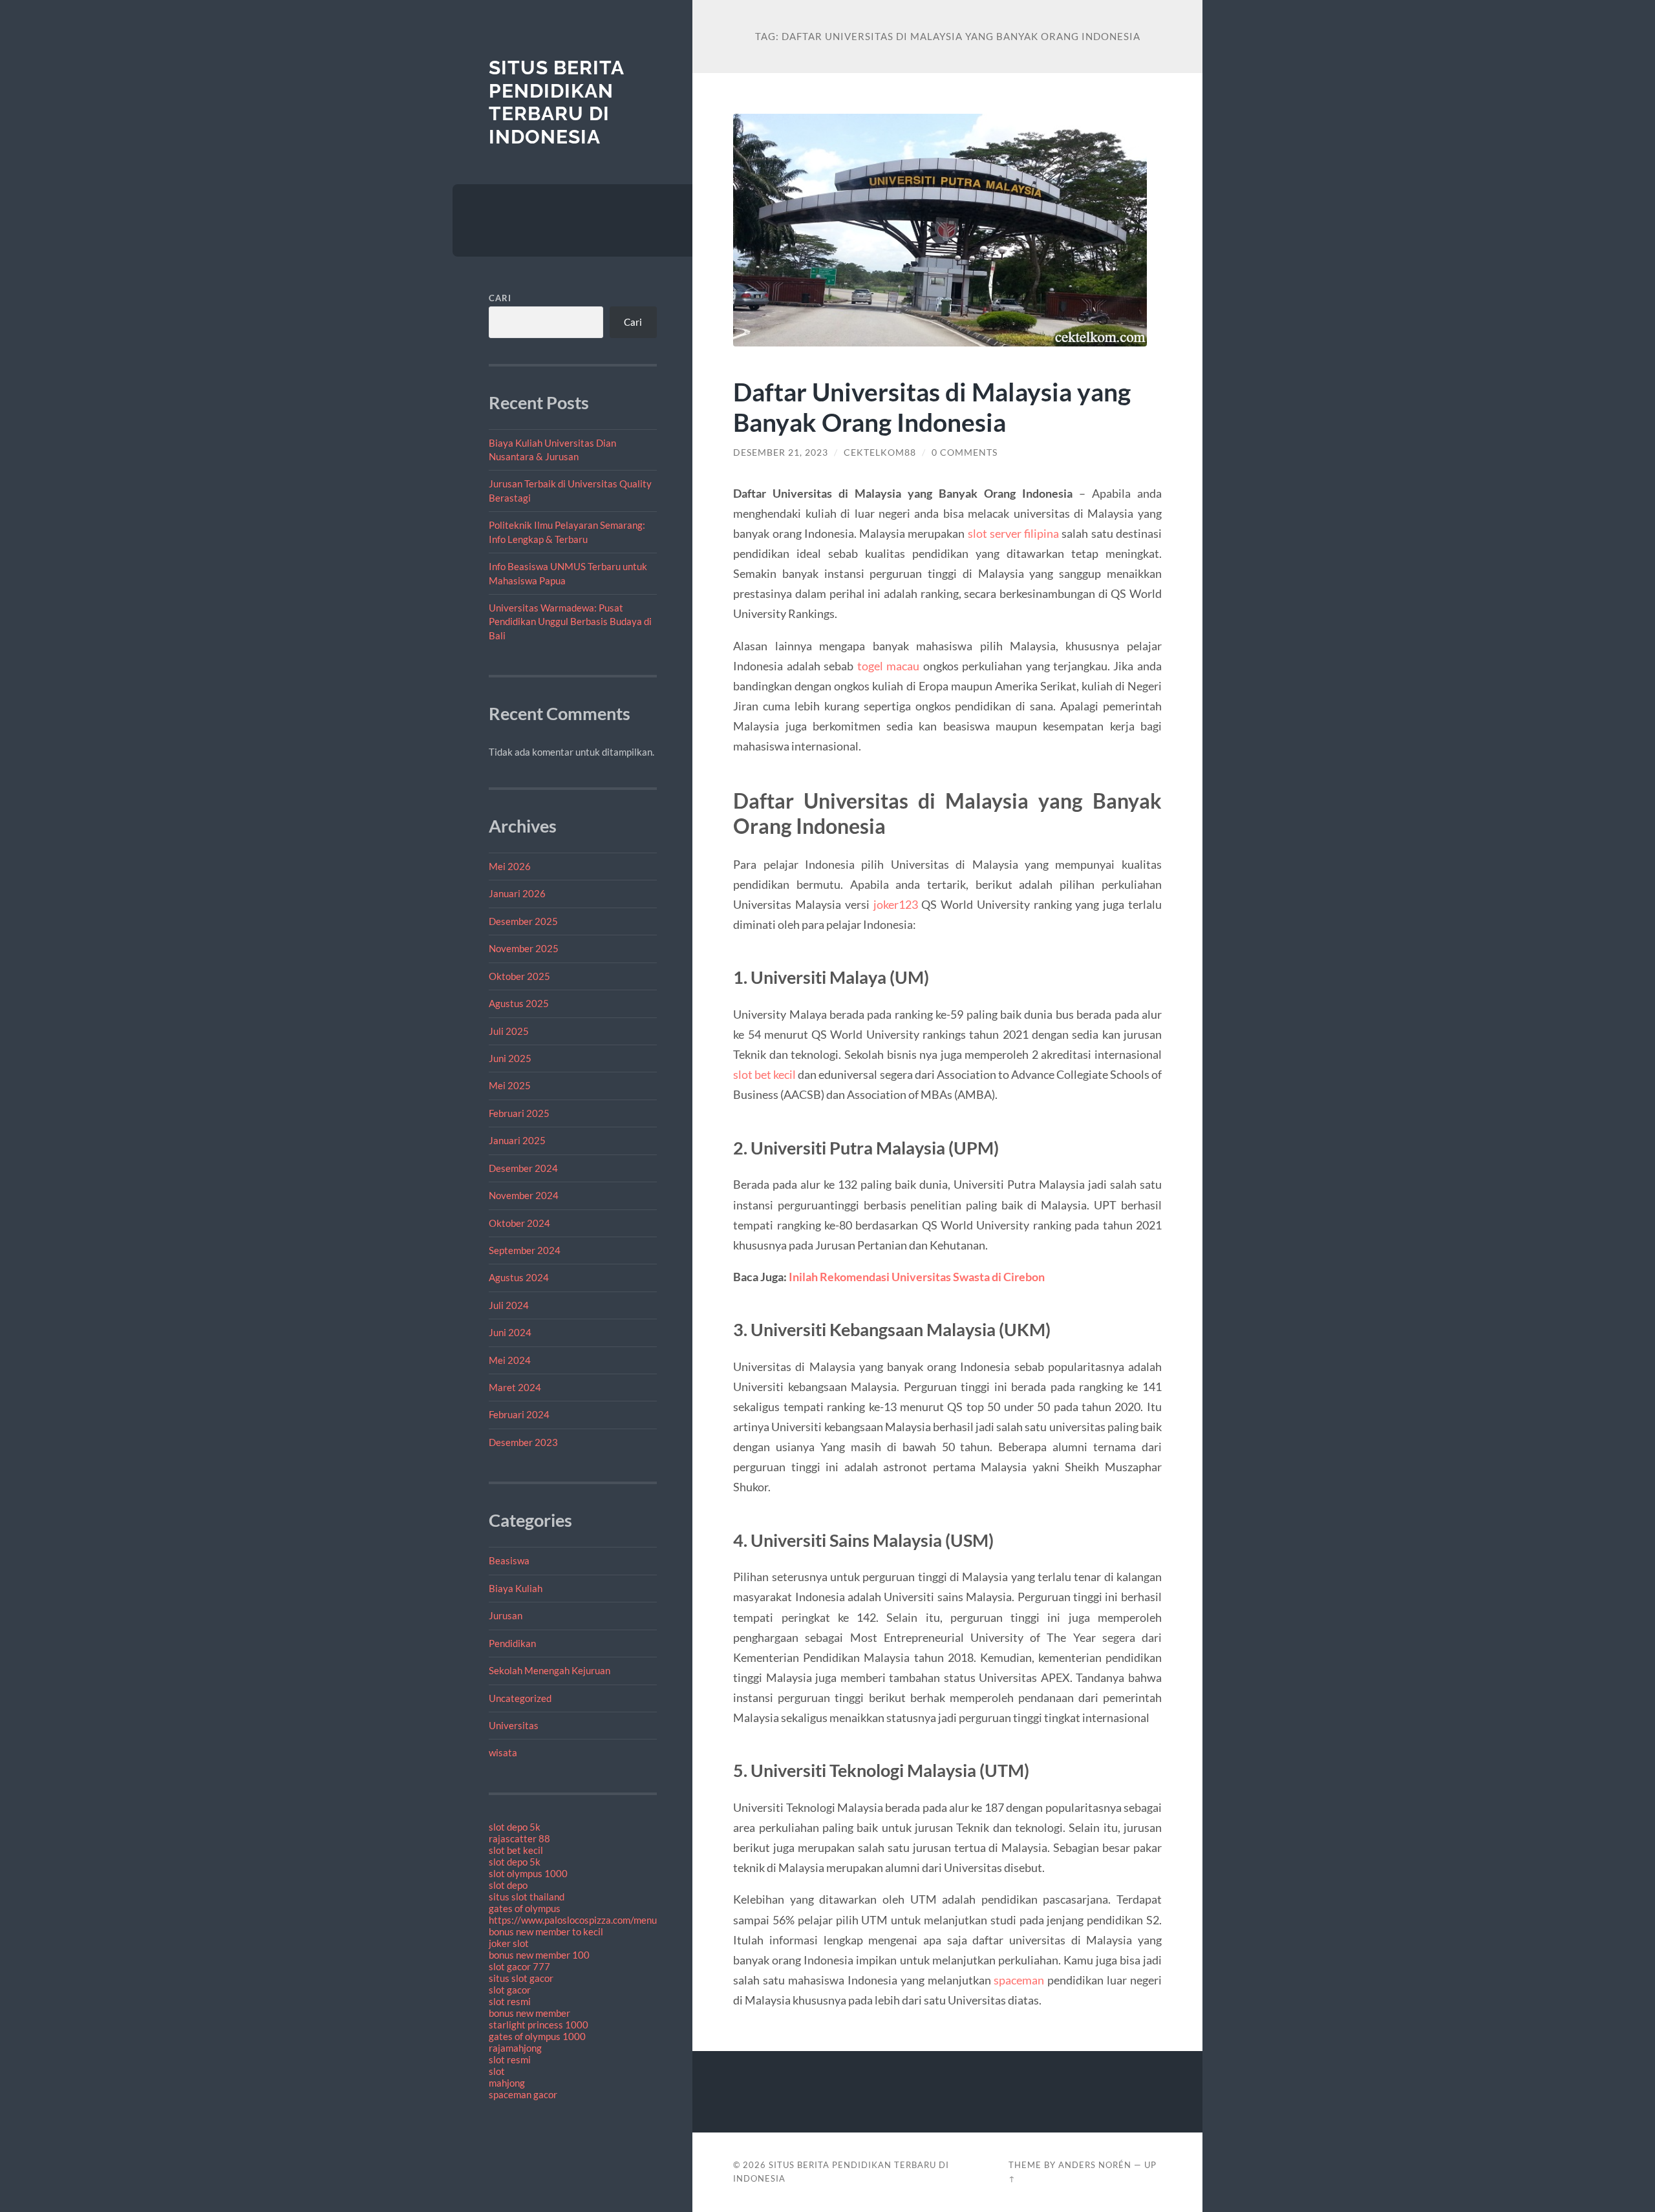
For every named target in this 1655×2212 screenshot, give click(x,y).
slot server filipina (1014, 533)
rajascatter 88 (519, 1838)
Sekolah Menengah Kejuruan (550, 1670)
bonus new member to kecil (546, 1931)
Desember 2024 (523, 1168)
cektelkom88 (880, 452)
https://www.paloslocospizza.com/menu (573, 1920)
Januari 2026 (517, 893)
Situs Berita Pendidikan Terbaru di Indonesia (556, 102)
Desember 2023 (523, 1442)
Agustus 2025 (519, 1003)
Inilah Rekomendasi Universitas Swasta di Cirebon (917, 1277)
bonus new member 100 (539, 1955)
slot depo (508, 1885)
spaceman (1019, 1980)
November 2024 (524, 1195)
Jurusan (506, 1615)
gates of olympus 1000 (537, 2036)
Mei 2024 (510, 1360)
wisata (503, 1752)
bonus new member (529, 2013)
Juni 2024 (510, 1332)
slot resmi (510, 2001)
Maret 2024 (515, 1387)
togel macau (888, 666)
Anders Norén (1095, 2165)
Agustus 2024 (519, 1277)
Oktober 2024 (519, 1223)
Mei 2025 (510, 1085)
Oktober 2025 (519, 976)
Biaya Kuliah (516, 1588)
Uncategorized (520, 1698)
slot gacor (510, 1990)
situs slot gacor (521, 1978)
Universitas (514, 1725)
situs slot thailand (527, 1897)
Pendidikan (512, 1643)
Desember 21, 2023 (781, 452)
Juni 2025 (510, 1058)
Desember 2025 (523, 921)
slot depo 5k (515, 1827)
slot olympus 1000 (528, 1873)
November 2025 (524, 948)
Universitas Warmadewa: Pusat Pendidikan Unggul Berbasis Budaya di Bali (570, 622)
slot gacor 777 (519, 1966)
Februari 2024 (519, 1414)
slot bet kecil (516, 1850)
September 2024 (525, 1250)
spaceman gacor (523, 2094)
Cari (500, 298)
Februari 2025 (519, 1113)
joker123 (896, 904)
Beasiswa (509, 1560)
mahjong (507, 2083)
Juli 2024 (509, 1305)
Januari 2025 (517, 1140)
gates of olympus (525, 1908)
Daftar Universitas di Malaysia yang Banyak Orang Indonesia (932, 407)
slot (497, 2071)
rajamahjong (515, 2048)
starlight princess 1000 (539, 2025)
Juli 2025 (509, 1031)
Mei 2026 (510, 866)
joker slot (509, 1943)
